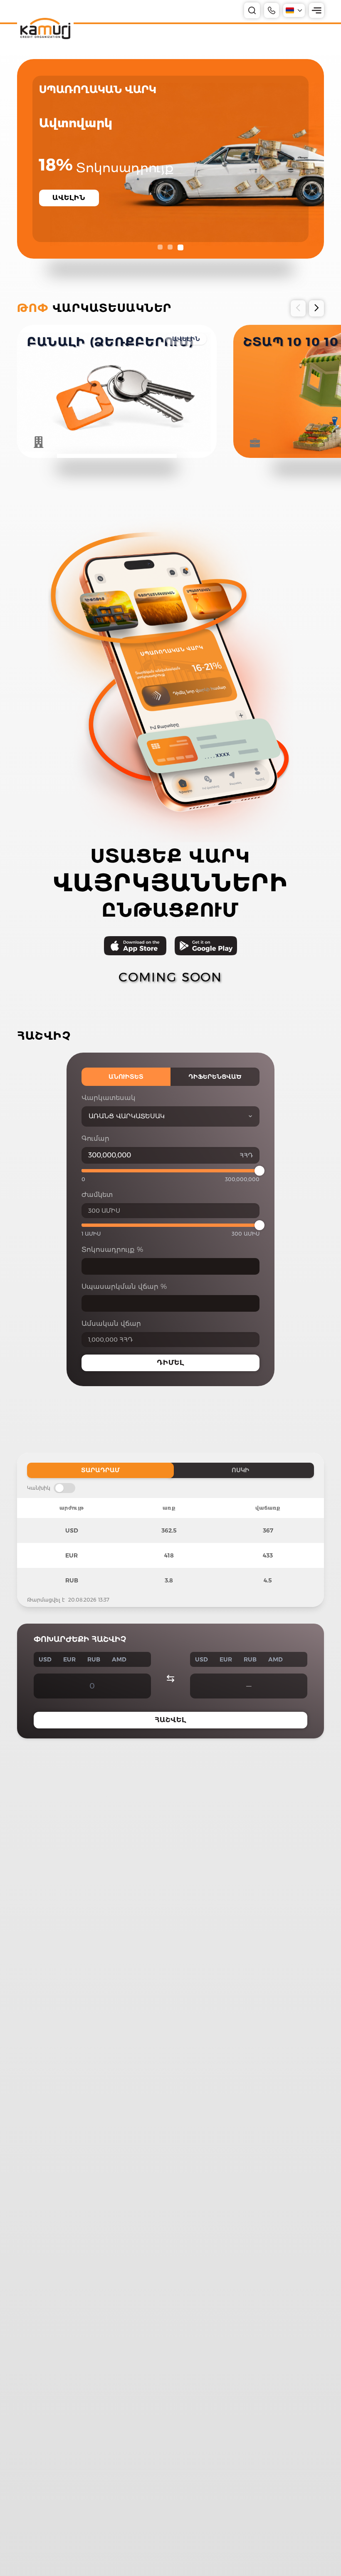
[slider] (259, 1171)
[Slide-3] (181, 247)
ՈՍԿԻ (241, 1470)
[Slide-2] (171, 247)
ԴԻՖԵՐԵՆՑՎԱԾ (215, 1077)
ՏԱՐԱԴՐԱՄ (100, 1470)
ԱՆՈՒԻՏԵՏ (126, 1077)
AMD (119, 1659)
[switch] (64, 1488)
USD (45, 1659)
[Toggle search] (252, 10)
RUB (94, 1659)
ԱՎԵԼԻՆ (186, 339)
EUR (69, 1659)
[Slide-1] (161, 247)
